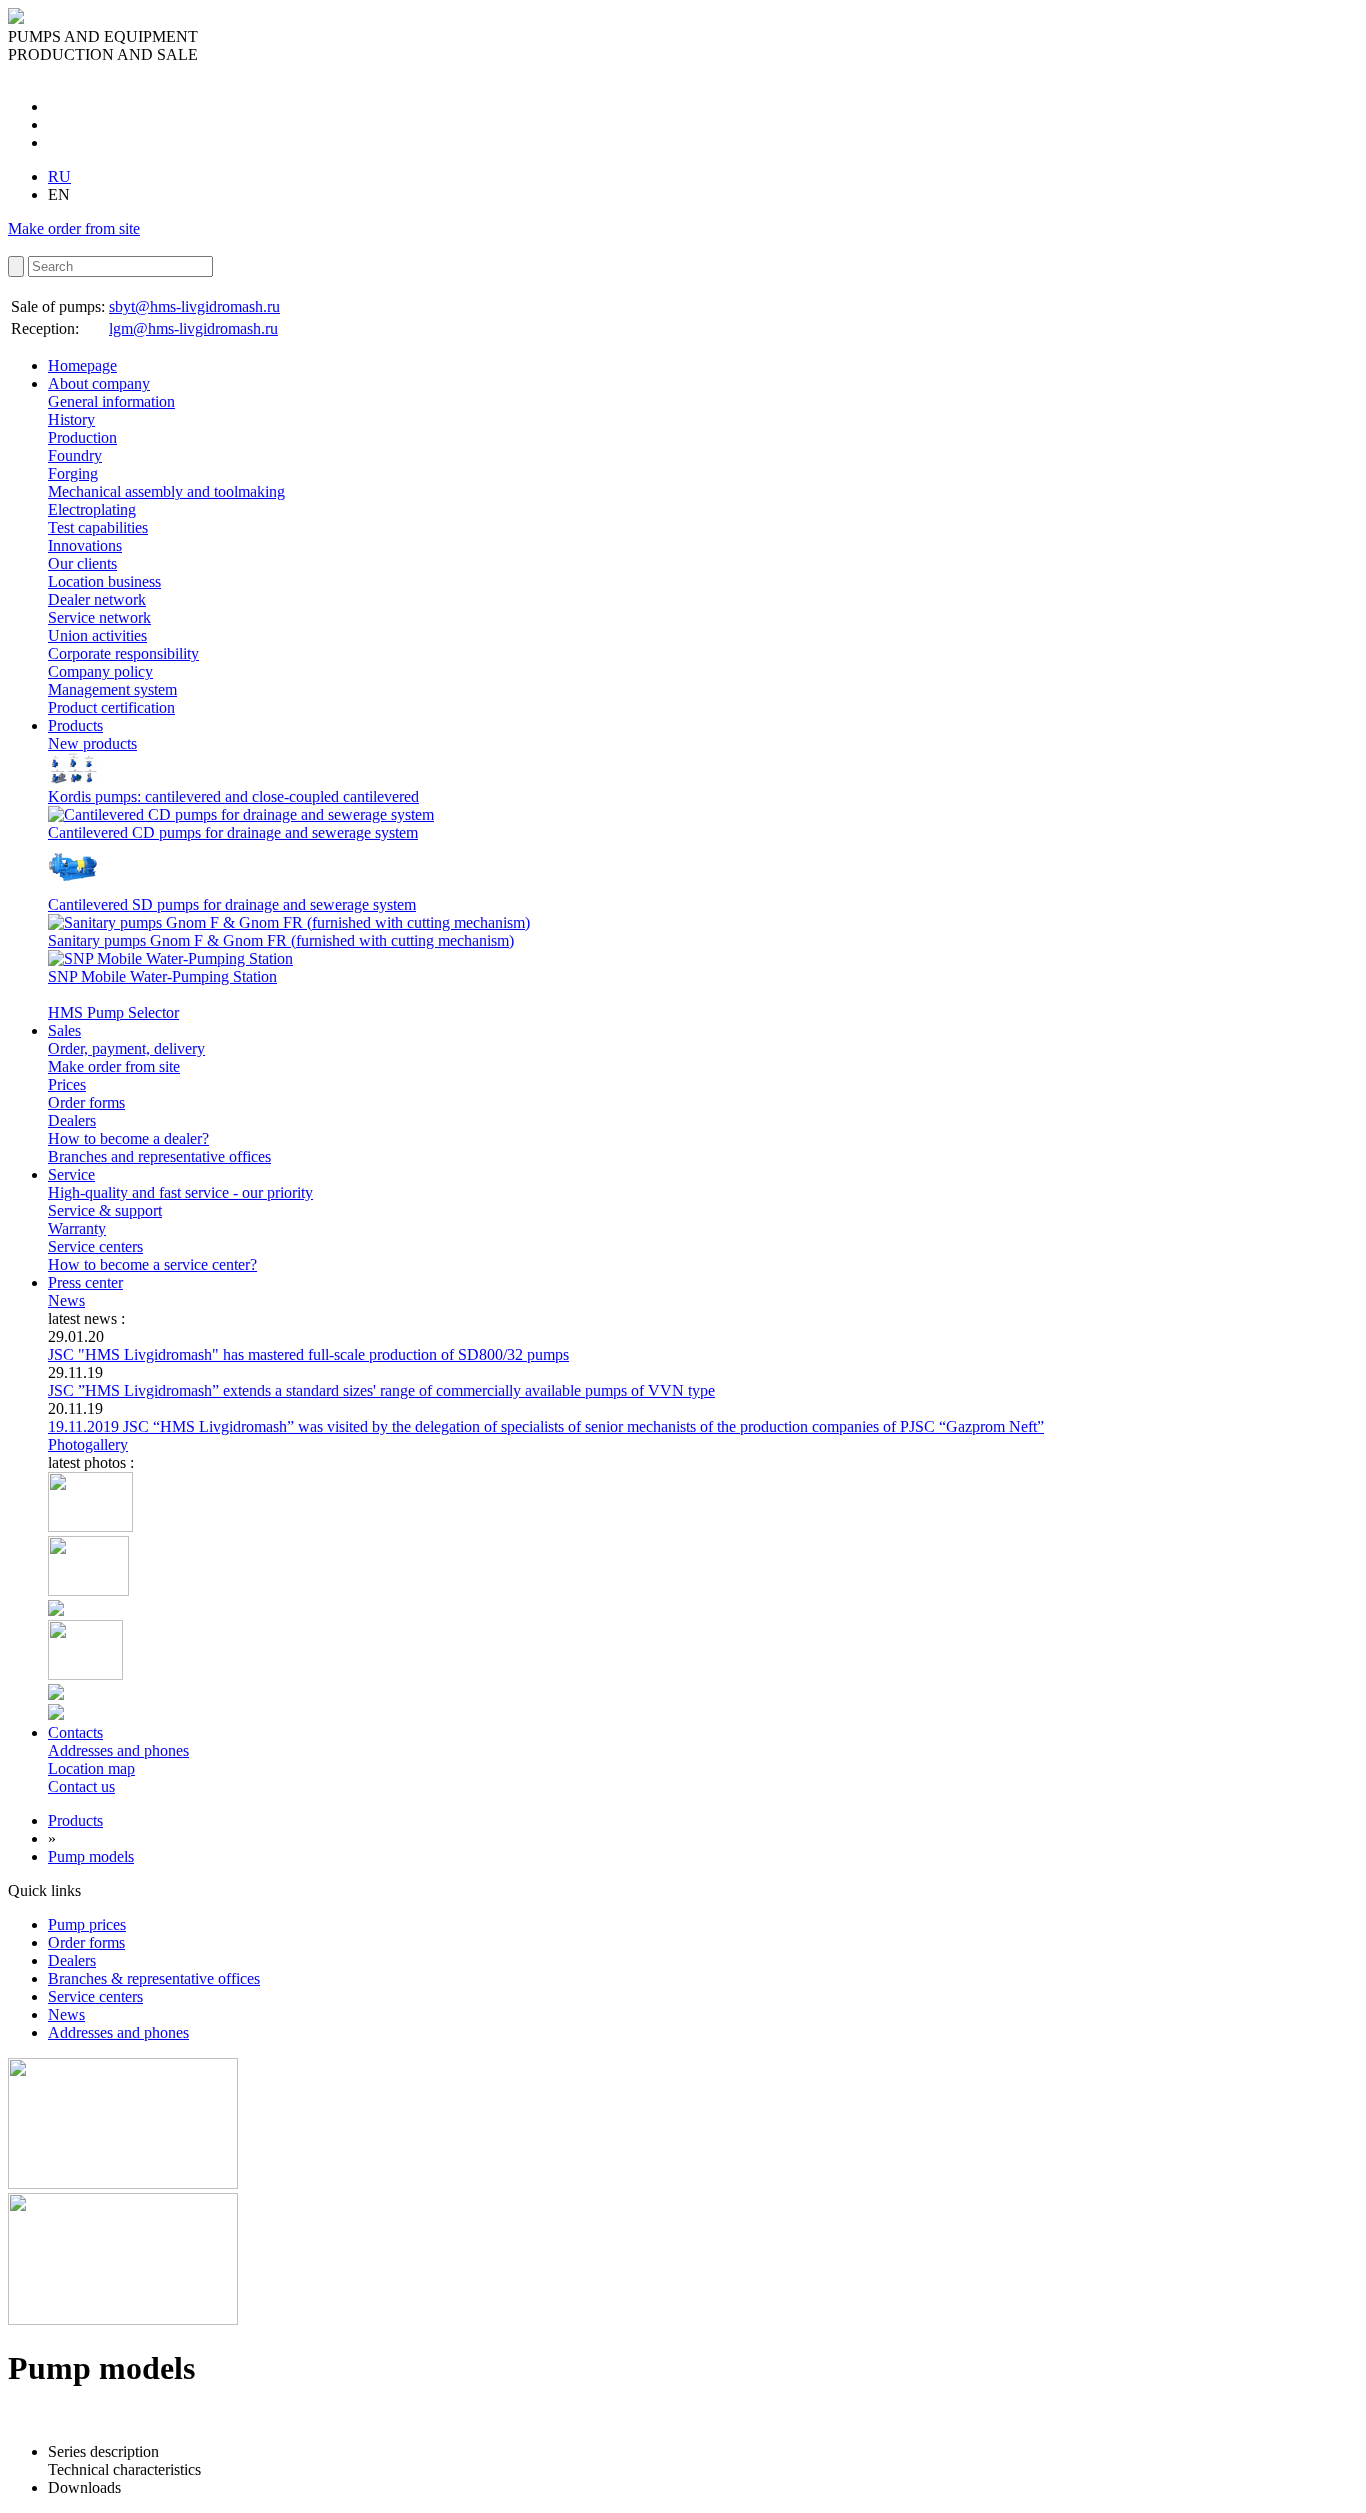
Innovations (85, 545)
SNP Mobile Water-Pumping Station (162, 976)
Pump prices (87, 1924)
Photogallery (88, 1444)
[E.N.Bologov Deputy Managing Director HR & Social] (90, 1526)
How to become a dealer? (128, 1138)
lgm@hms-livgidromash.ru (193, 328)
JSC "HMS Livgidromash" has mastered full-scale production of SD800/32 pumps (308, 1354)
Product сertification (111, 707)
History (71, 419)
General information (111, 401)
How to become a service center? (152, 1264)
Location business (104, 581)
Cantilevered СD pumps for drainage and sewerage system (233, 832)
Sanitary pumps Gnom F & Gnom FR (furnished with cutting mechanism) (281, 940)
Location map (91, 1768)
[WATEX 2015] (56, 1610)
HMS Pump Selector (113, 1012)
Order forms (86, 1102)
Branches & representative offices (154, 1978)
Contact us (81, 1786)
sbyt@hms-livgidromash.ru (194, 306)
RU (59, 176)
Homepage (82, 365)
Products (75, 725)
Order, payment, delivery (126, 1048)
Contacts (75, 1732)
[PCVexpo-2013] (88, 1590)
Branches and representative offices (159, 1156)
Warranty (77, 1228)
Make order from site (74, 228)
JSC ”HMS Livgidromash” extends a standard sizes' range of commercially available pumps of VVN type (381, 1390)
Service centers (95, 1246)
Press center (85, 1282)
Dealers (72, 1120)
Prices (67, 1084)
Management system (112, 689)
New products (92, 743)
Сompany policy (100, 671)
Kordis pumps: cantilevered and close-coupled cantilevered (233, 796)
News (66, 1300)
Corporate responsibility (123, 653)
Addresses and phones (118, 1750)
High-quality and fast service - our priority (180, 1192)
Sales (64, 1030)
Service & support (105, 1210)
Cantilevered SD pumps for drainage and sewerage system (232, 904)
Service (71, 1174)
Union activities (97, 635)
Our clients (82, 563)
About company (99, 383)
